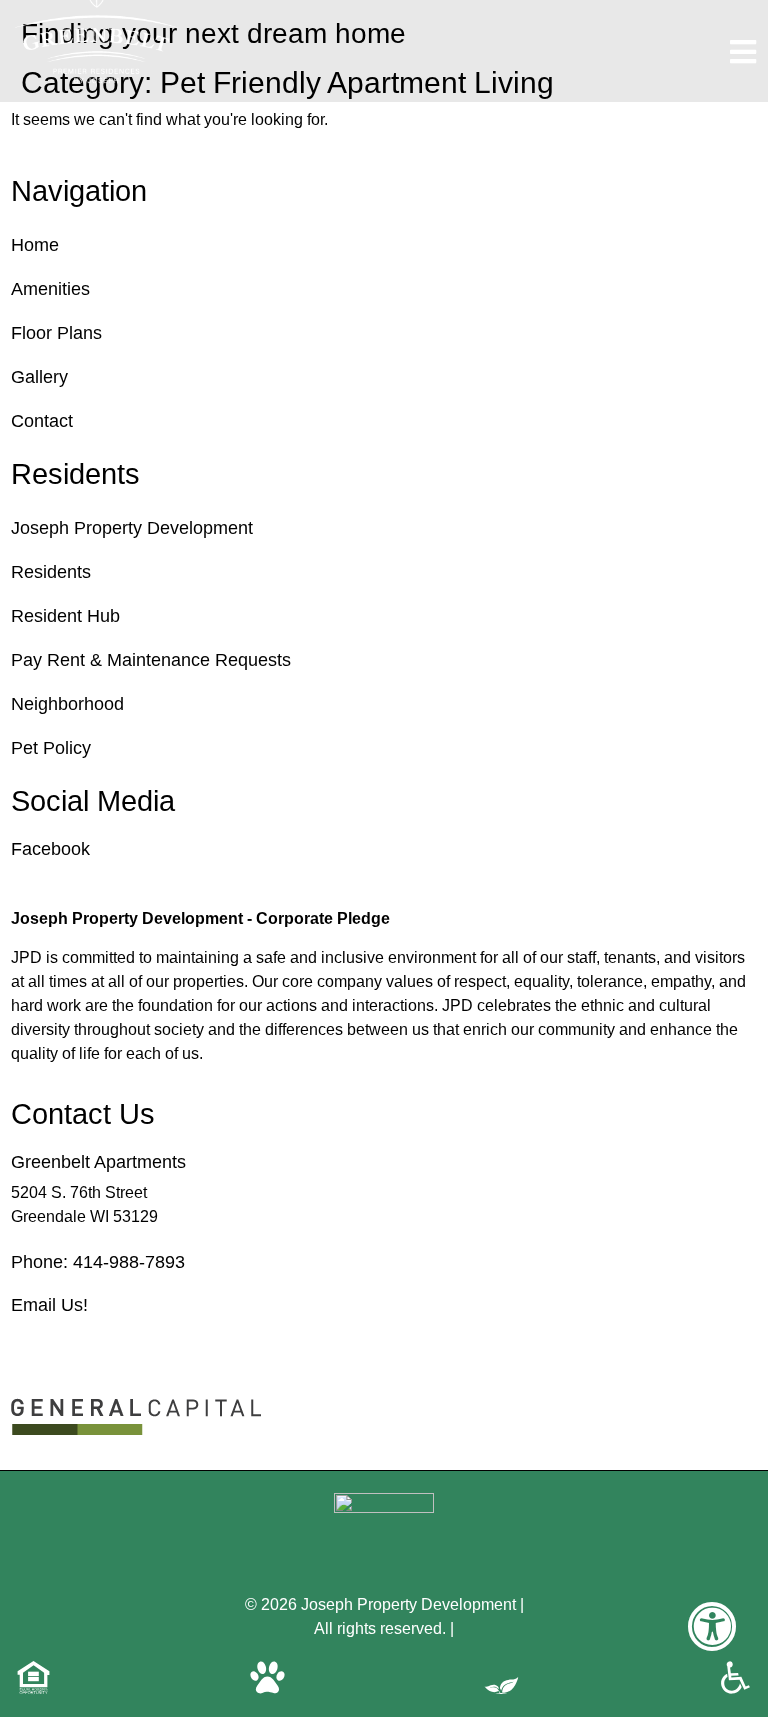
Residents (51, 572)
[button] (712, 1639)
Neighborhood (67, 704)
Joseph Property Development (132, 528)
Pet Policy (51, 748)
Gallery (39, 377)
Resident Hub (65, 616)
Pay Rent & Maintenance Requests (151, 660)
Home (35, 245)
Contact (42, 421)
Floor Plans (56, 333)
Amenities (50, 289)
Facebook (50, 849)
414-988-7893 (129, 1262)
